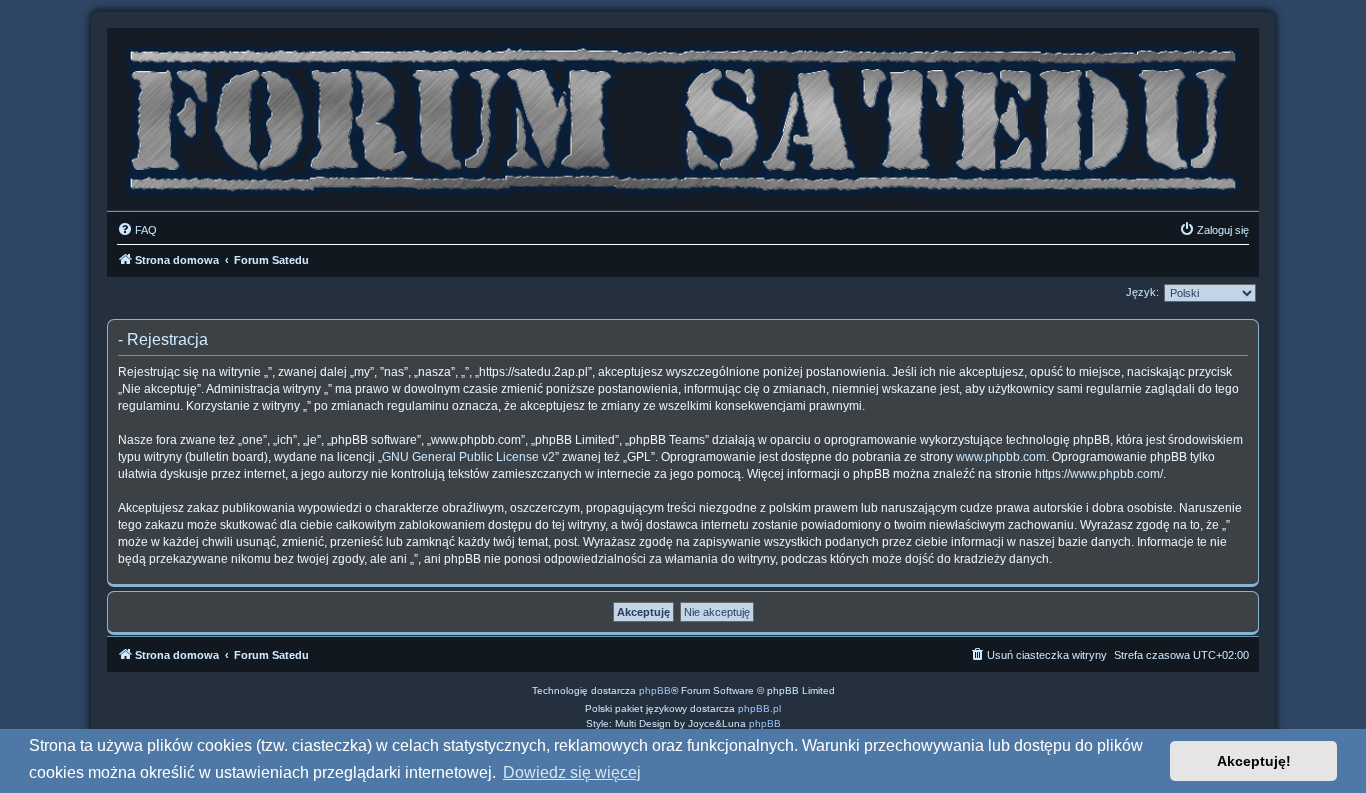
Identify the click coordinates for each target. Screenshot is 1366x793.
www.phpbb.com (1001, 457)
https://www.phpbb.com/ (1099, 474)
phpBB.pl (759, 708)
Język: (1142, 292)
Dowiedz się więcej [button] (572, 772)
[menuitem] (137, 230)
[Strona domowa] (683, 114)
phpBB (655, 690)
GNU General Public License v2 (468, 457)
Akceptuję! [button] (1254, 761)
